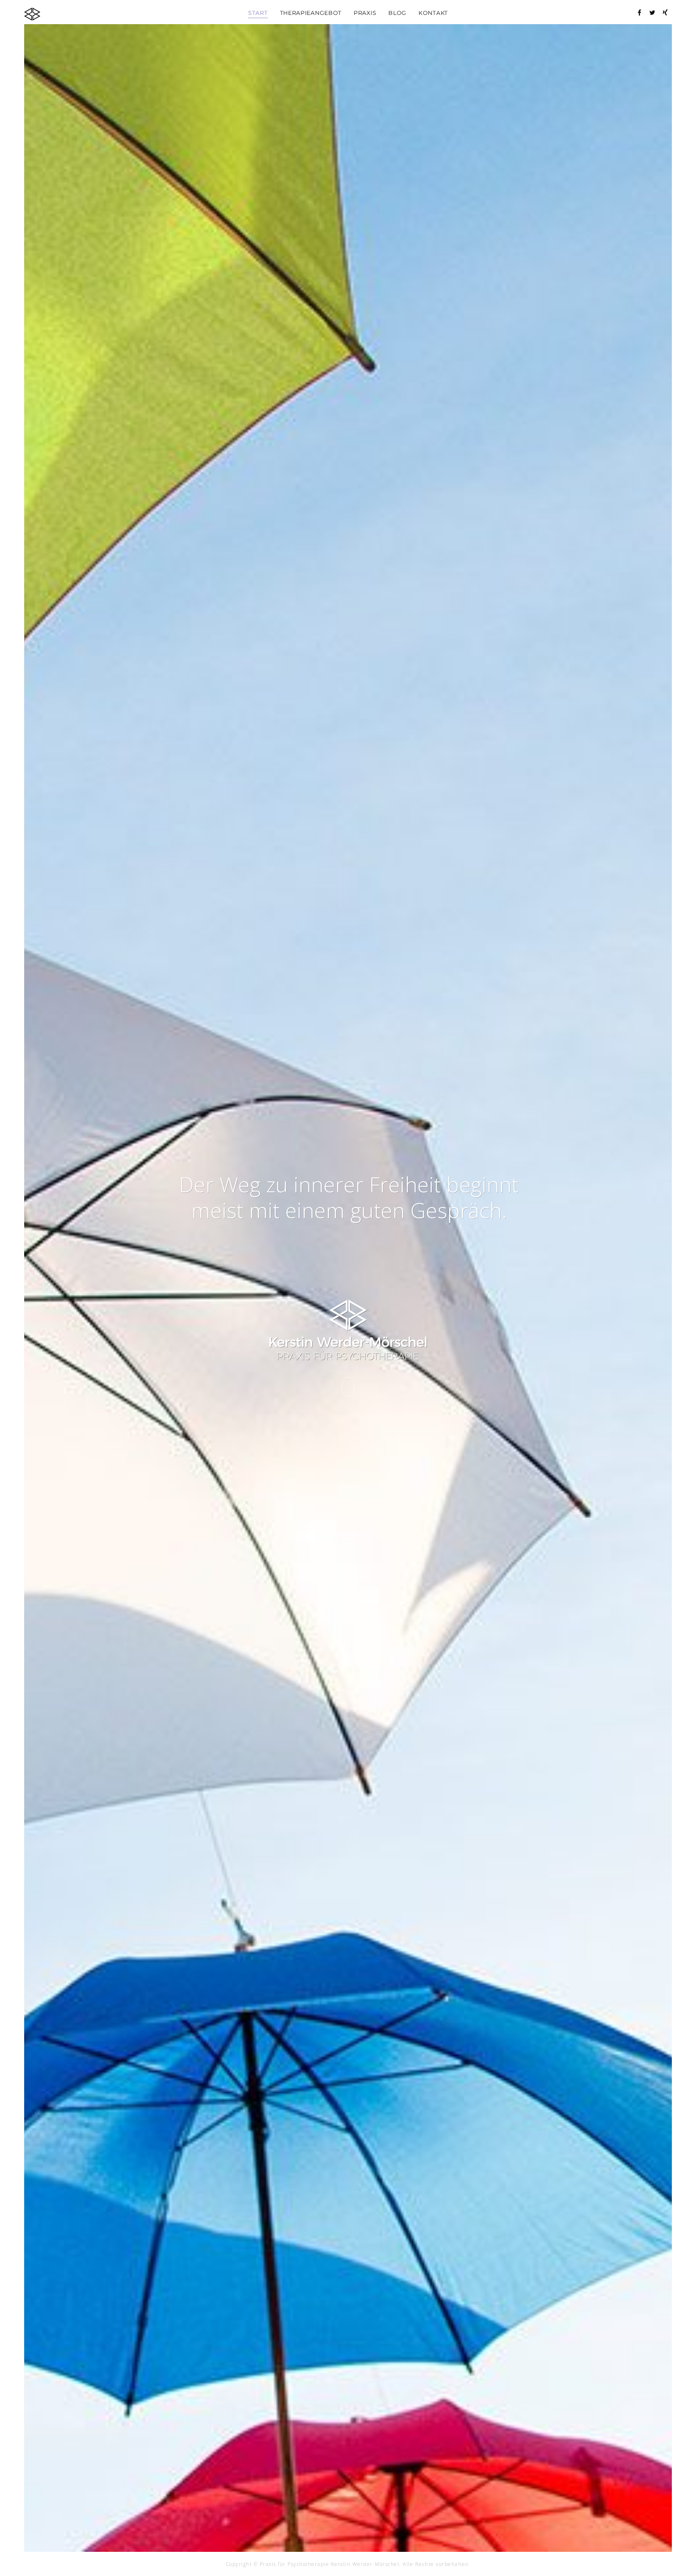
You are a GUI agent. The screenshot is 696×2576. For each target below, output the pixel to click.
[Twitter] (652, 12)
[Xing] (665, 12)
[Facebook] (640, 12)
